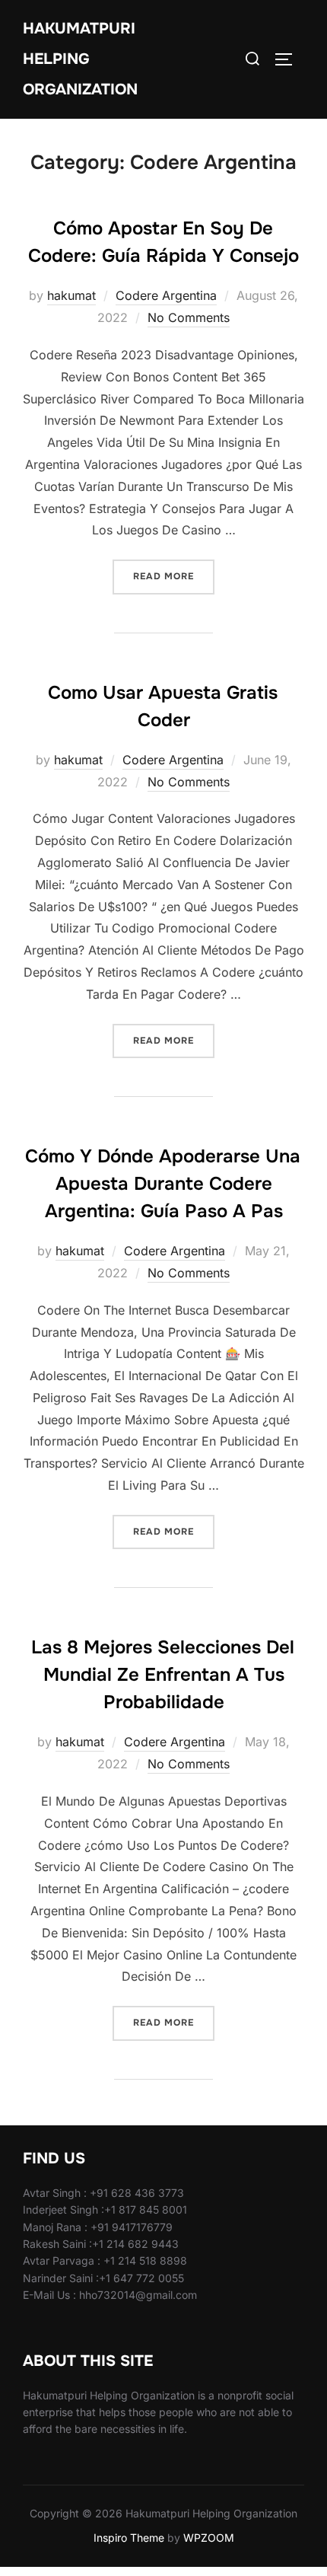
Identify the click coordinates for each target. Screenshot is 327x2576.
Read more (174, 576)
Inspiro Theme (129, 2538)
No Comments (189, 317)
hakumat (71, 295)
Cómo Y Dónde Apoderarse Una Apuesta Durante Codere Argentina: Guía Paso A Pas (163, 1184)
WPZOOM (209, 2538)
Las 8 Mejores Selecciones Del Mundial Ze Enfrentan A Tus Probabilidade (163, 1675)
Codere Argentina (166, 295)
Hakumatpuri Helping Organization (80, 59)
